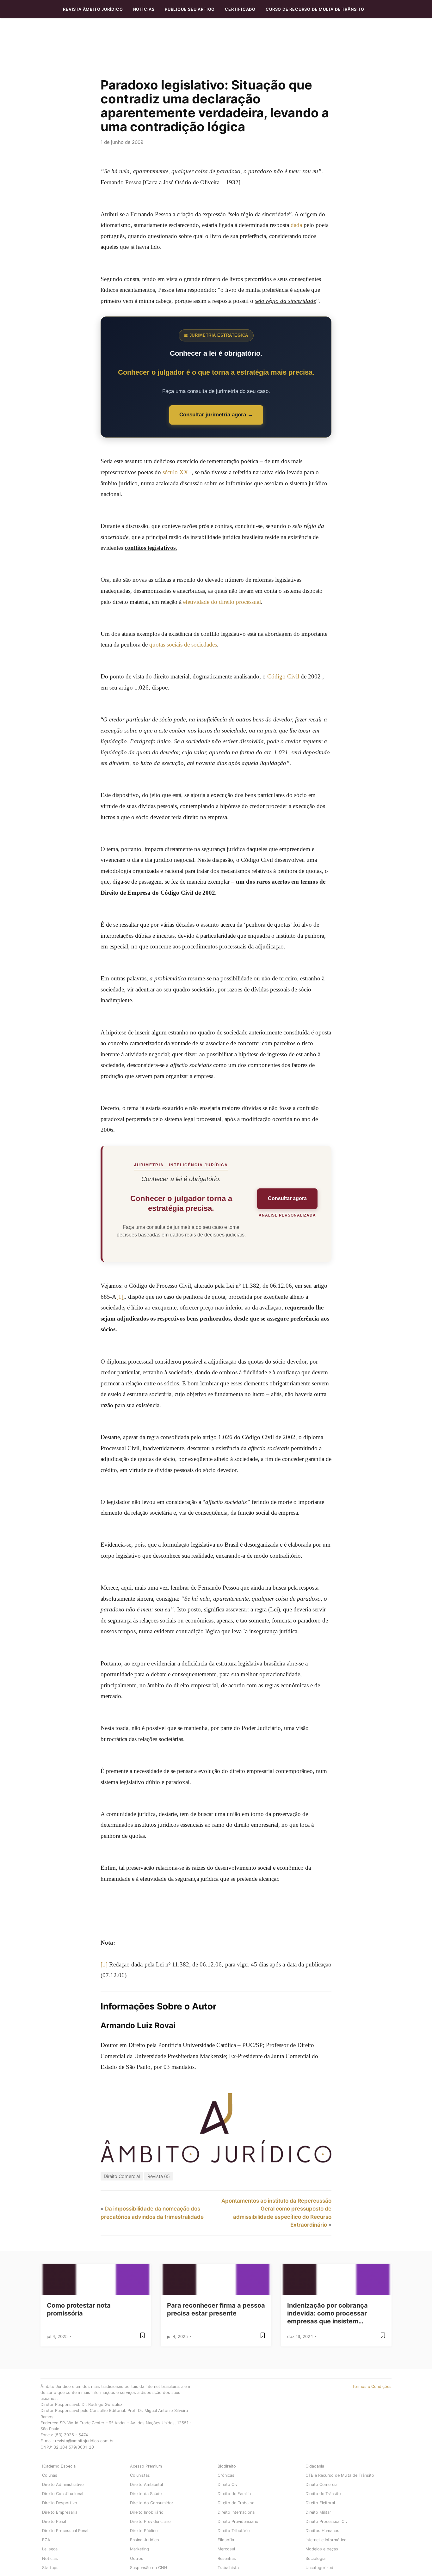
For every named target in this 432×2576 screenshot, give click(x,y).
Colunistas (140, 2475)
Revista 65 (159, 2176)
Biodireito (227, 2466)
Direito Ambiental (146, 2484)
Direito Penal (54, 2521)
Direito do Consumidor (152, 2503)
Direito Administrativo (63, 2484)
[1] (120, 1297)
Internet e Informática (326, 2540)
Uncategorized (319, 2568)
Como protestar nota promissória (79, 2309)
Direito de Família (234, 2494)
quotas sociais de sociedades (183, 644)
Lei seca (50, 2549)
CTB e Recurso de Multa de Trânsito (340, 2475)
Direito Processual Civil (327, 2521)
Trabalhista (228, 2568)
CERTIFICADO (240, 9)
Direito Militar (318, 2512)
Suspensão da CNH (148, 2568)
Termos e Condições (372, 2386)
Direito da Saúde (146, 2494)
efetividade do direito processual (222, 602)
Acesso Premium (146, 2466)
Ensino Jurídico (145, 2540)
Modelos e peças (322, 2549)
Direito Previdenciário (150, 2521)
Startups (50, 2568)
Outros (137, 2558)
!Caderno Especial (59, 2466)
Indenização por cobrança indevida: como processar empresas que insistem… (327, 2313)
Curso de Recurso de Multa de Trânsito (315, 9)
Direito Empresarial (60, 2512)
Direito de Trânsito (323, 2494)
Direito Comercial (122, 2176)
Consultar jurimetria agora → (216, 415)
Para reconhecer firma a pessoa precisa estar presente (216, 2309)
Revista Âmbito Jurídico (93, 9)
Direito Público (144, 2531)
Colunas (50, 2475)
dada (296, 225)
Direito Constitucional (63, 2494)
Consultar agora (287, 1198)
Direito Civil (228, 2484)
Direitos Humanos (322, 2531)
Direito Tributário (234, 2531)
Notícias (144, 9)
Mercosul (226, 2549)
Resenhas (227, 2558)
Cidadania (315, 2466)
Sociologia (315, 2558)
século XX (175, 472)
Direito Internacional (237, 2512)
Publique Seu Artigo (190, 9)
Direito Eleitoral (320, 2503)
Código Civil (283, 676)
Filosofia (226, 2540)
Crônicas (226, 2475)
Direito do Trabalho (236, 2503)
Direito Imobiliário (147, 2512)
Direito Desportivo (60, 2503)
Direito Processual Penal (65, 2531)
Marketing (139, 2549)
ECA (46, 2540)
